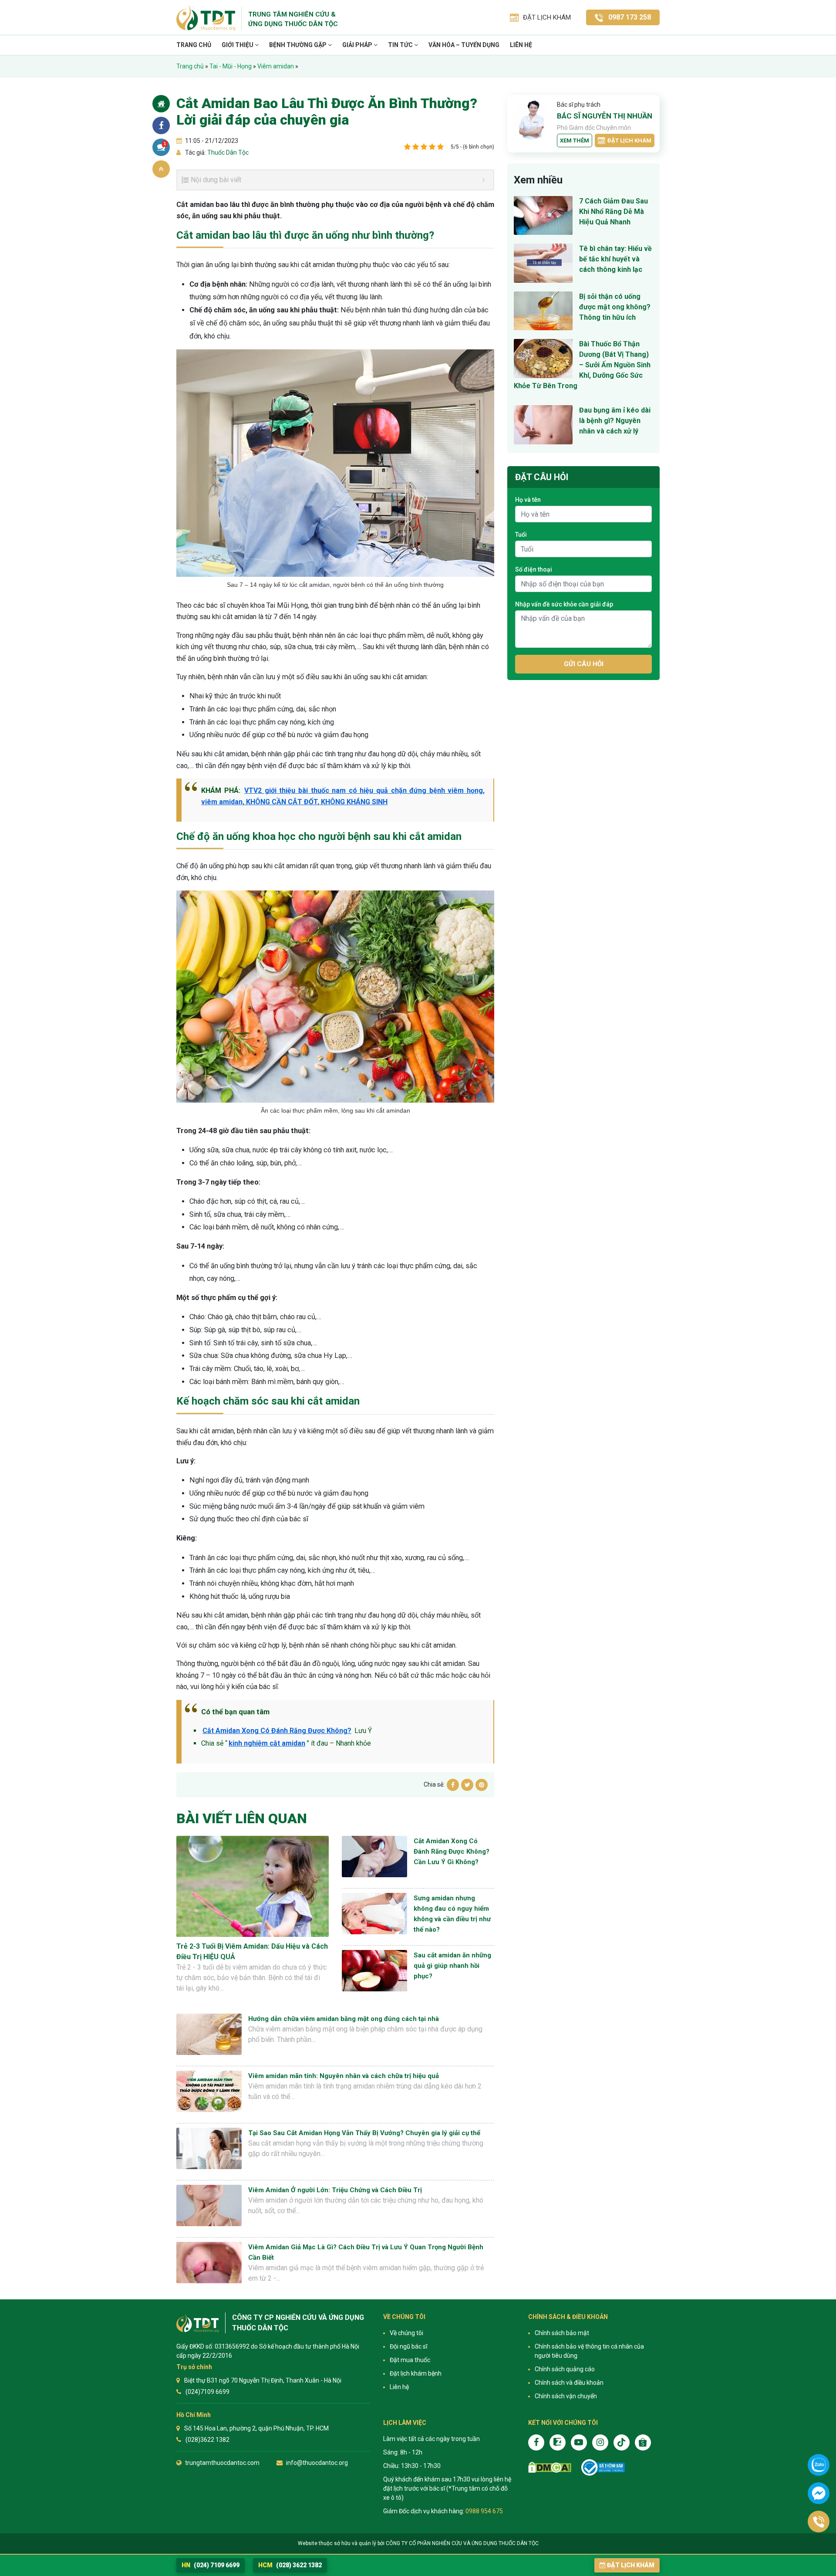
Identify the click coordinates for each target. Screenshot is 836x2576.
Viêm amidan (276, 66)
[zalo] (558, 2442)
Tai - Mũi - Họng (231, 66)
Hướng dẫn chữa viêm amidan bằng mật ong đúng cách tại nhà (344, 2019)
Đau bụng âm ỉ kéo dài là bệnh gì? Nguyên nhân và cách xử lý (615, 421)
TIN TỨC (401, 45)
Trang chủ (194, 45)
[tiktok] (622, 2442)
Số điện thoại (534, 569)
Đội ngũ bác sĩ (408, 2346)
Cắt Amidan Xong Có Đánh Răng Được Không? (277, 1731)
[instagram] (600, 2442)
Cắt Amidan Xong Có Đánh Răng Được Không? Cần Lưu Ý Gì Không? (452, 1852)
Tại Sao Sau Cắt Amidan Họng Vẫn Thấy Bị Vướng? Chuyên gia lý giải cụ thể (364, 2133)
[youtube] (579, 2442)
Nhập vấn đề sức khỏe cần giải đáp (564, 604)
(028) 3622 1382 (290, 2565)
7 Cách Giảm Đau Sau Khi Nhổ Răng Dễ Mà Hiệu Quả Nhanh (614, 212)
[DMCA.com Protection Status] (550, 2467)
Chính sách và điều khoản (569, 2383)
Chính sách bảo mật (562, 2333)
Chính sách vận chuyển (566, 2396)
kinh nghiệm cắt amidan (267, 1743)
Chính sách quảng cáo (565, 2369)
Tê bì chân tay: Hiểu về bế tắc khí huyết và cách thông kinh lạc (615, 259)
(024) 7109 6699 (211, 2565)
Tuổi (521, 535)
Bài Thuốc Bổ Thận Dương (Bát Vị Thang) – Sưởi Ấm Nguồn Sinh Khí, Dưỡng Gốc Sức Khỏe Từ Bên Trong (582, 365)
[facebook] (536, 2442)
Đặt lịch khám (629, 140)
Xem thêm (575, 140)
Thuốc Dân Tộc (227, 152)
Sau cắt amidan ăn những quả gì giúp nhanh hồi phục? (452, 1966)
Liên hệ (521, 45)
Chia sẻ (161, 125)
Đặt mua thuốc (410, 2360)
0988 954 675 (484, 2511)
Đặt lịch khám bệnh (416, 2373)
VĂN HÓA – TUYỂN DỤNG (464, 45)
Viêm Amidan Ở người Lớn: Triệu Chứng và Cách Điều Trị (335, 2190)
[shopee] (643, 2442)
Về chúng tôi (406, 2333)
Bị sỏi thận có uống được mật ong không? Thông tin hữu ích (615, 307)
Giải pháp (358, 45)
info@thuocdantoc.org (317, 2463)
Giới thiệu (238, 45)
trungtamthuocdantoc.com (222, 2463)
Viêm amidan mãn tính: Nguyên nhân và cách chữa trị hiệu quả (344, 2076)
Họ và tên (528, 500)
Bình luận (165, 144)
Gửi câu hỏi (584, 664)
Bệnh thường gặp (298, 45)
